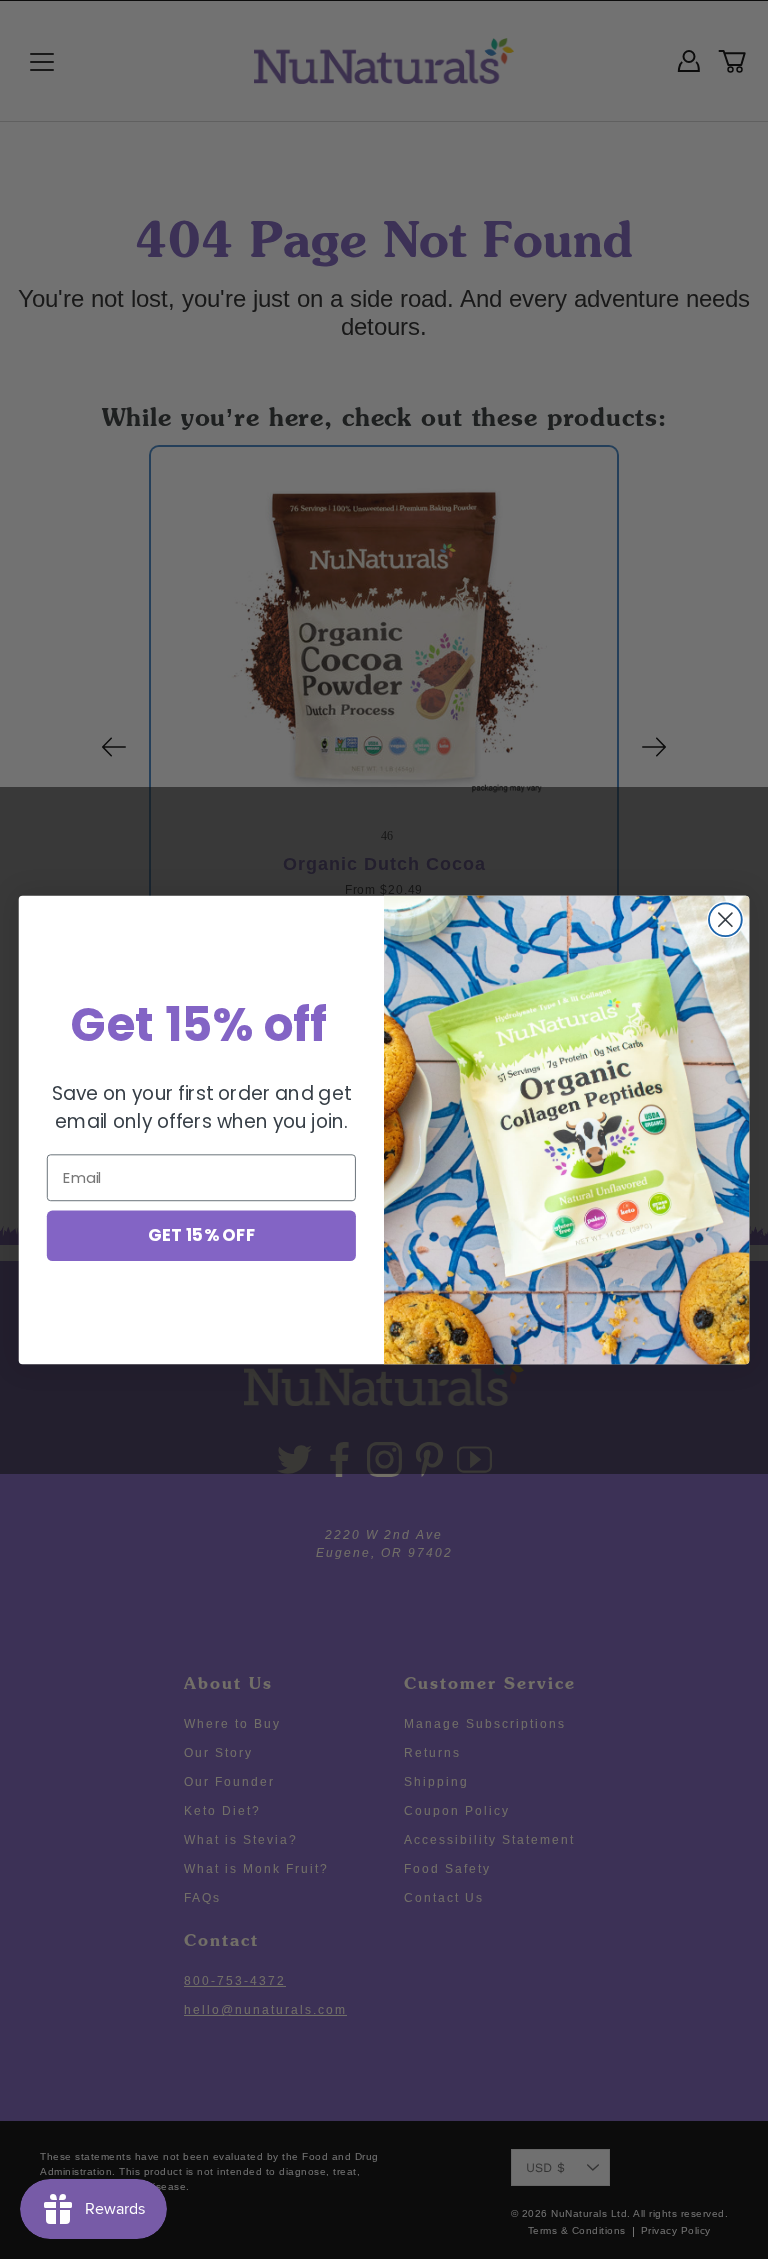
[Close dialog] (725, 919)
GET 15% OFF (202, 1234)
